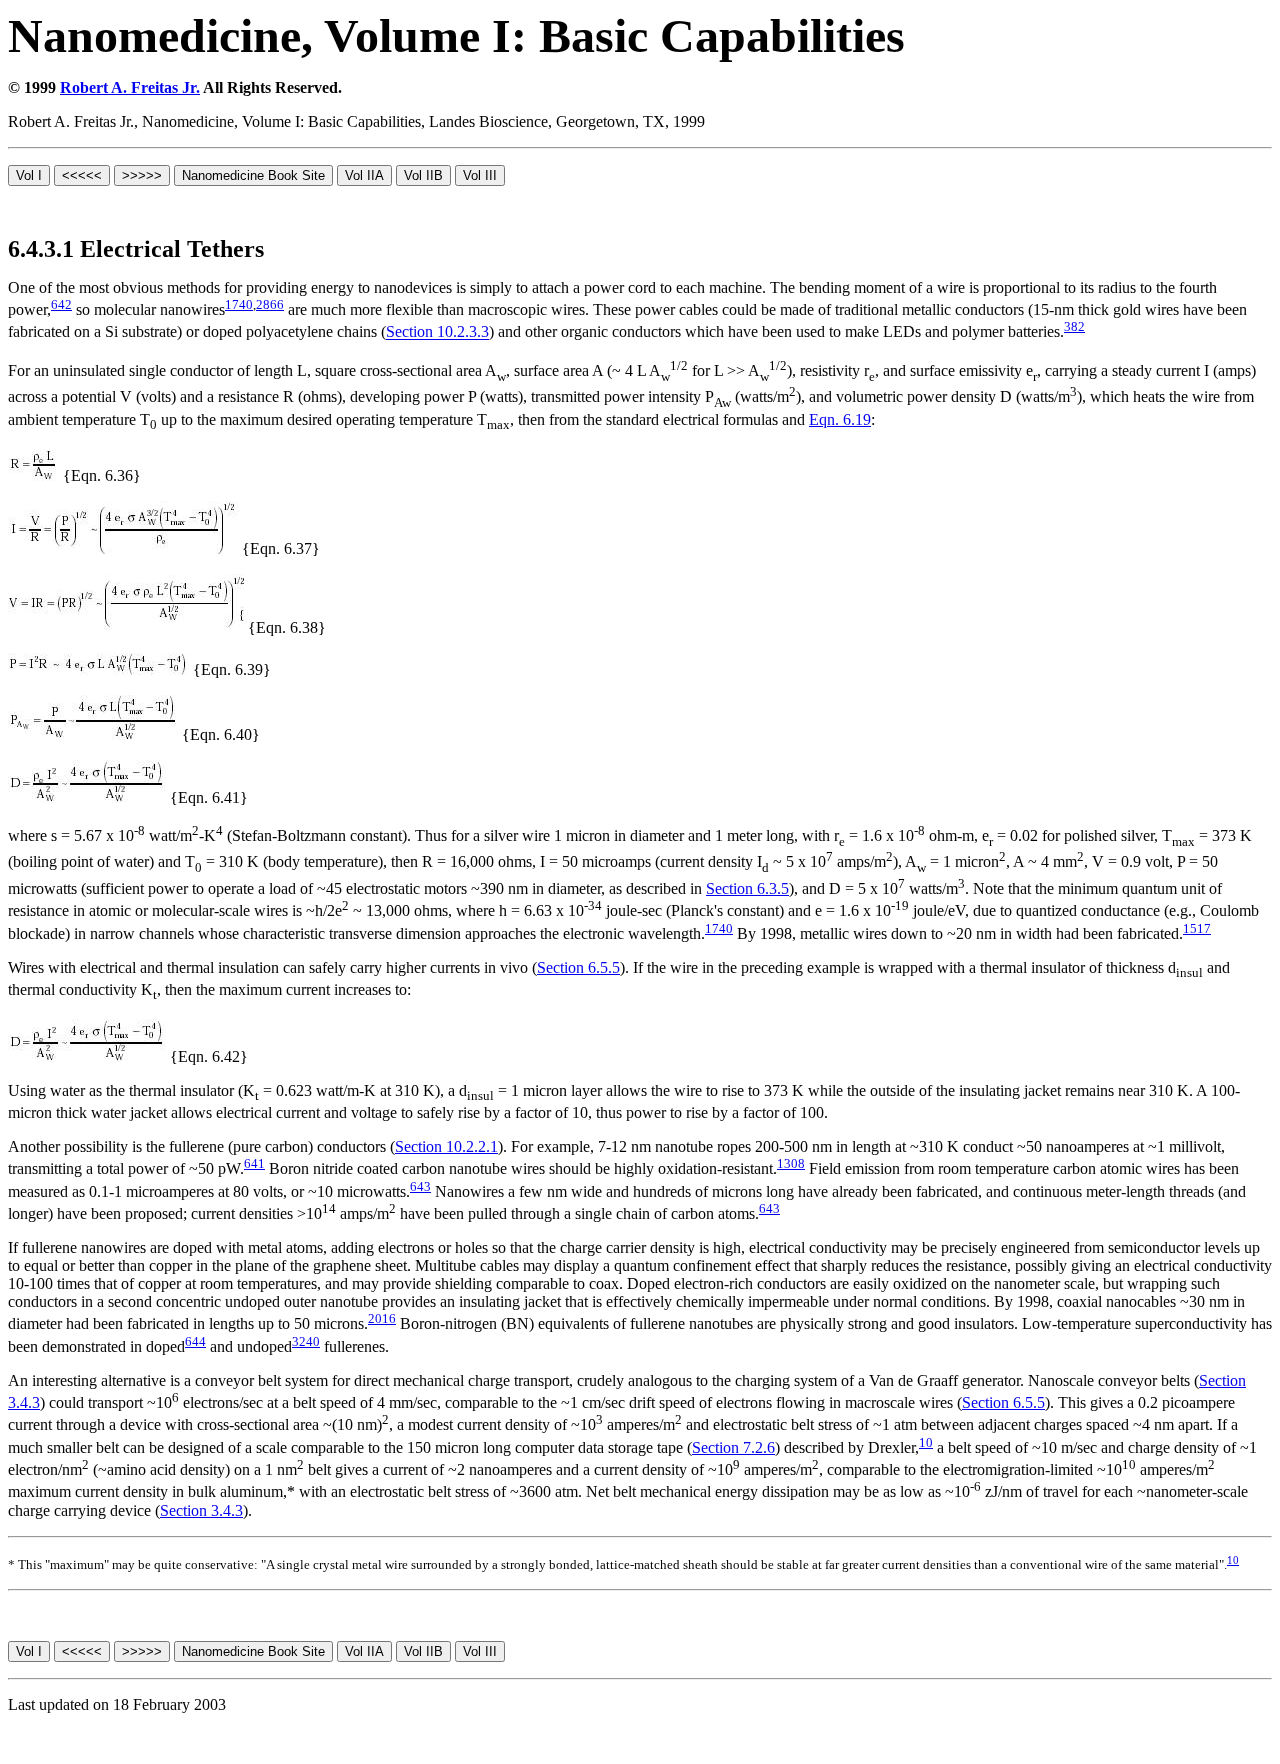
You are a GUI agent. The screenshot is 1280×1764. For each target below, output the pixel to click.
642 (61, 304)
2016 (382, 1318)
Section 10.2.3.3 (437, 332)
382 (1074, 326)
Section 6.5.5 (578, 967)
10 (926, 1442)
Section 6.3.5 (747, 888)
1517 (1197, 928)
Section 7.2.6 (733, 1447)
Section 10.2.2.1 (446, 1146)
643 (420, 1186)
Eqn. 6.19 (840, 419)
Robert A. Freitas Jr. (130, 87)
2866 (270, 304)
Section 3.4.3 (201, 1510)
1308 (791, 1163)
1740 (239, 304)
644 (195, 1341)
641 (254, 1163)
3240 (306, 1341)
